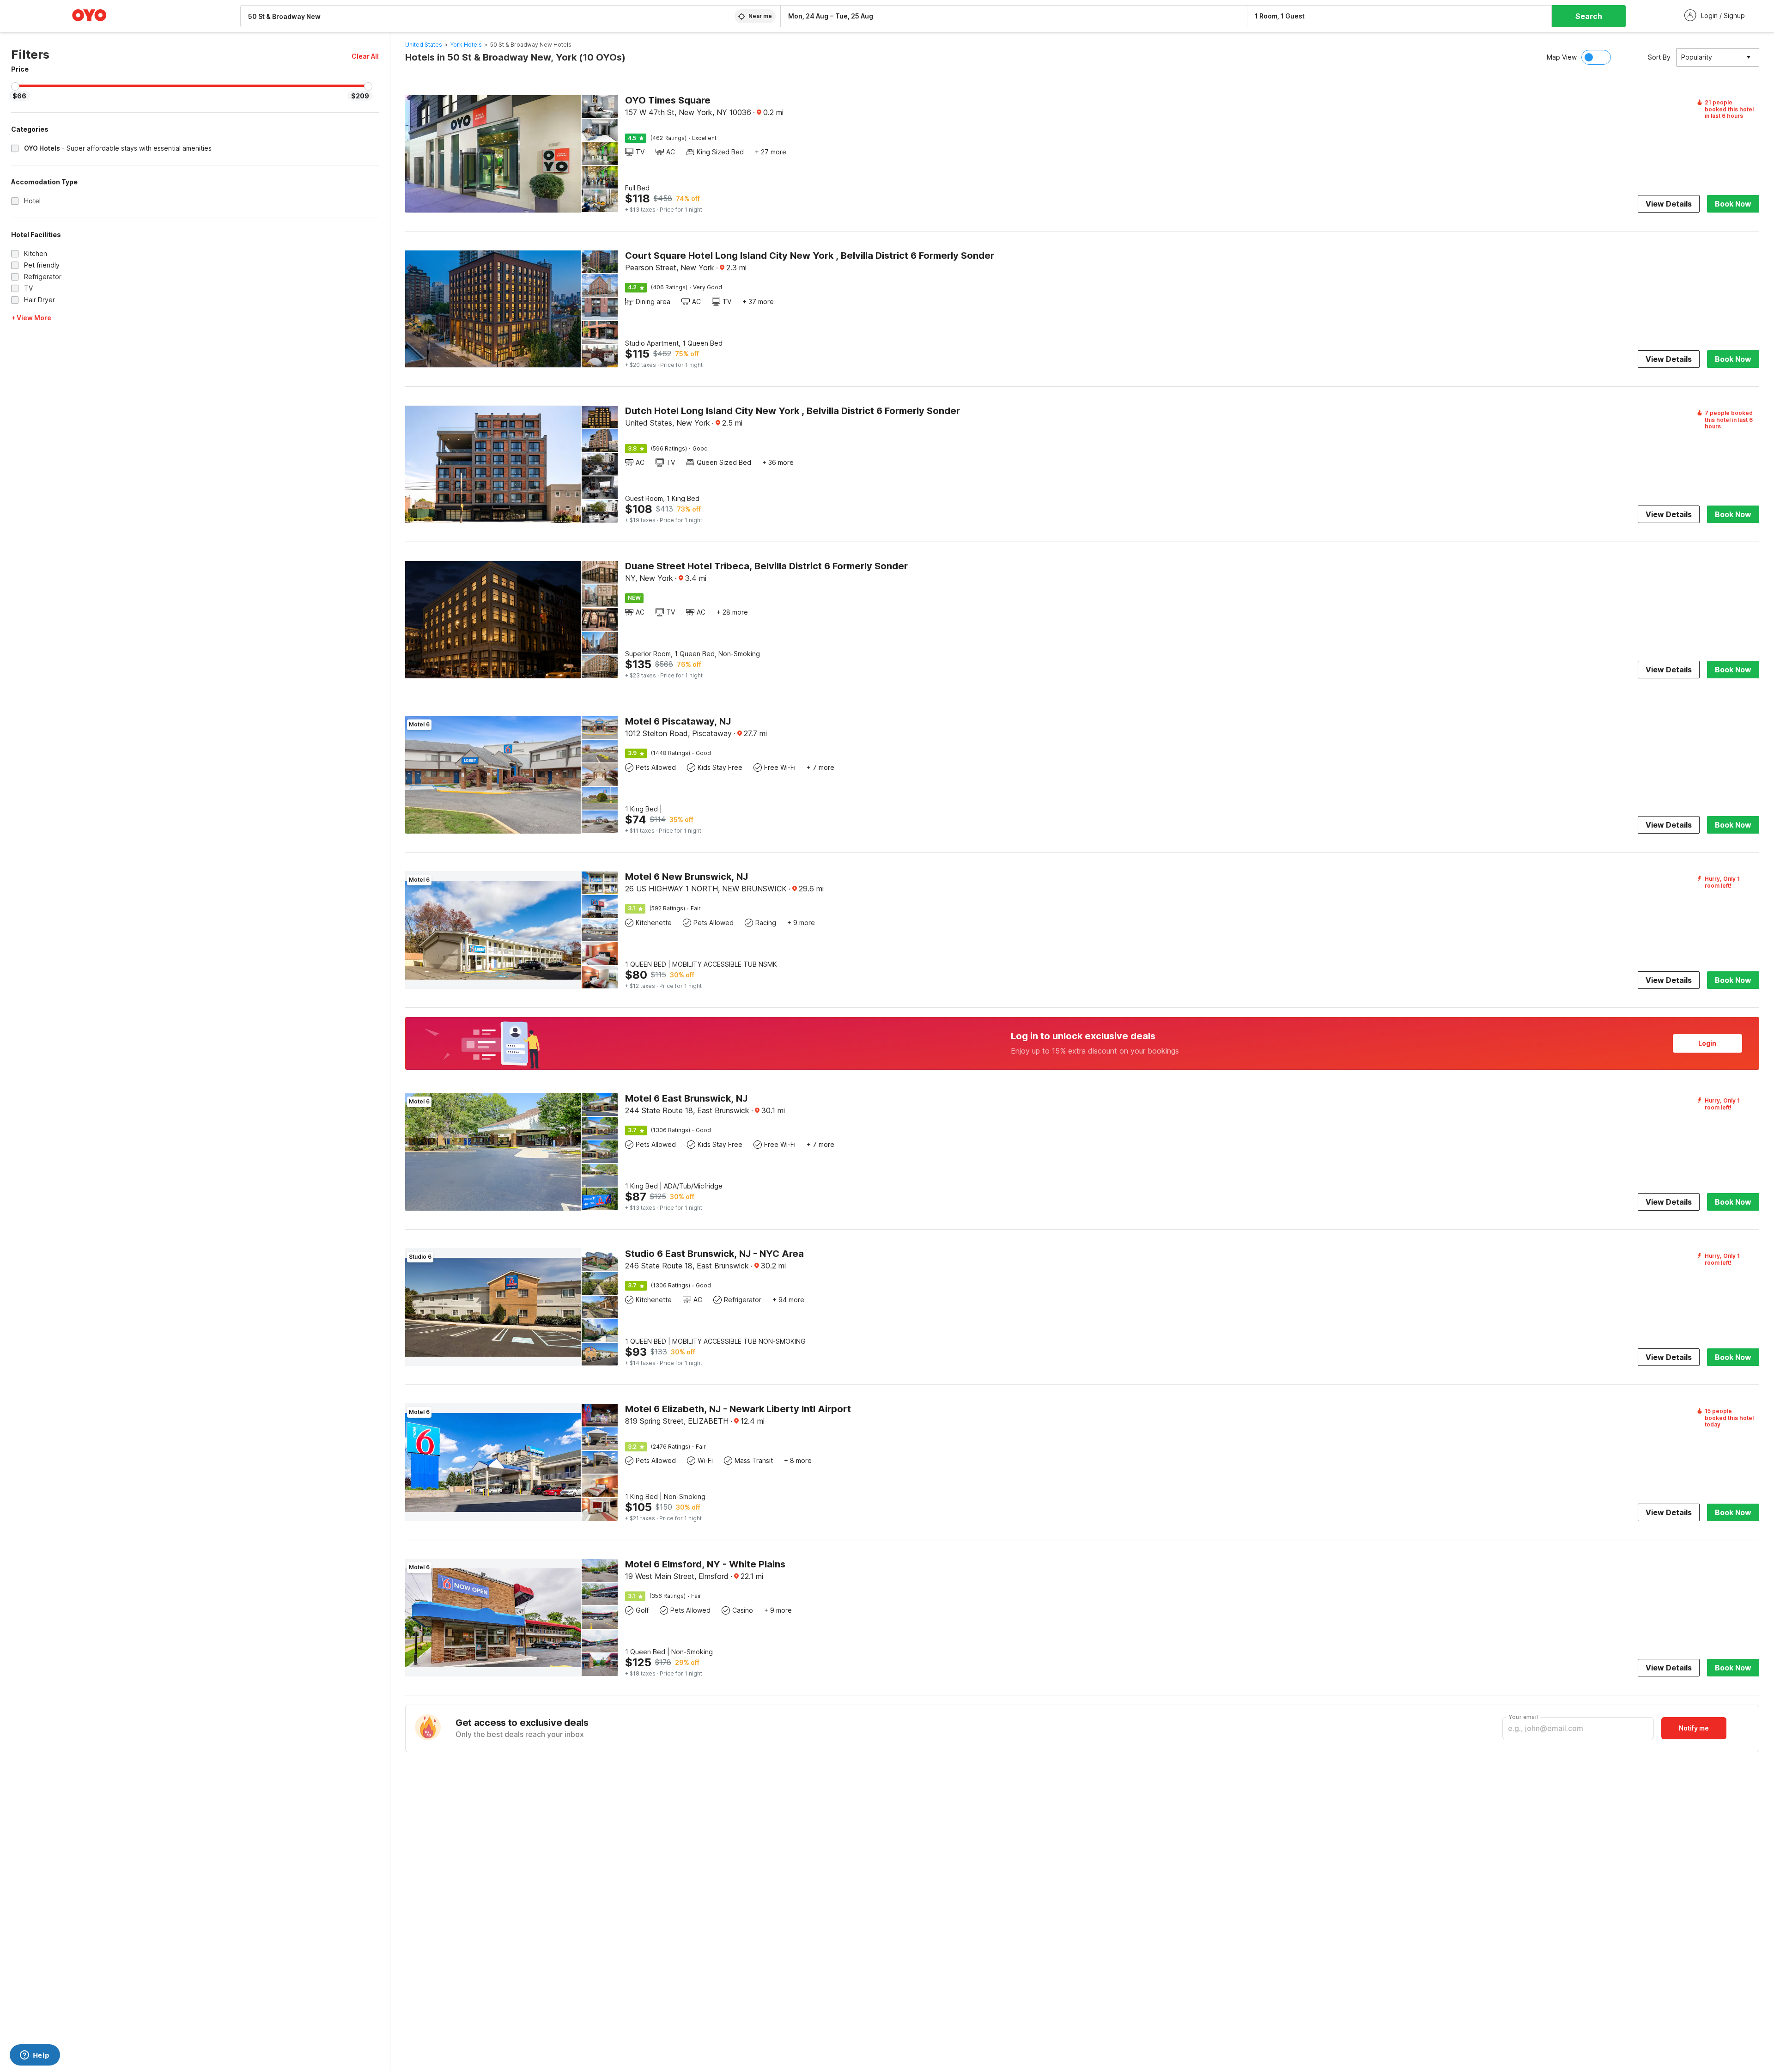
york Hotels (466, 45)
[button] (365, 56)
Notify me (1694, 1728)
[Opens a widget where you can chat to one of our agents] (35, 2056)
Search (1589, 16)
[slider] (15, 86)
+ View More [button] (31, 318)
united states (424, 45)
